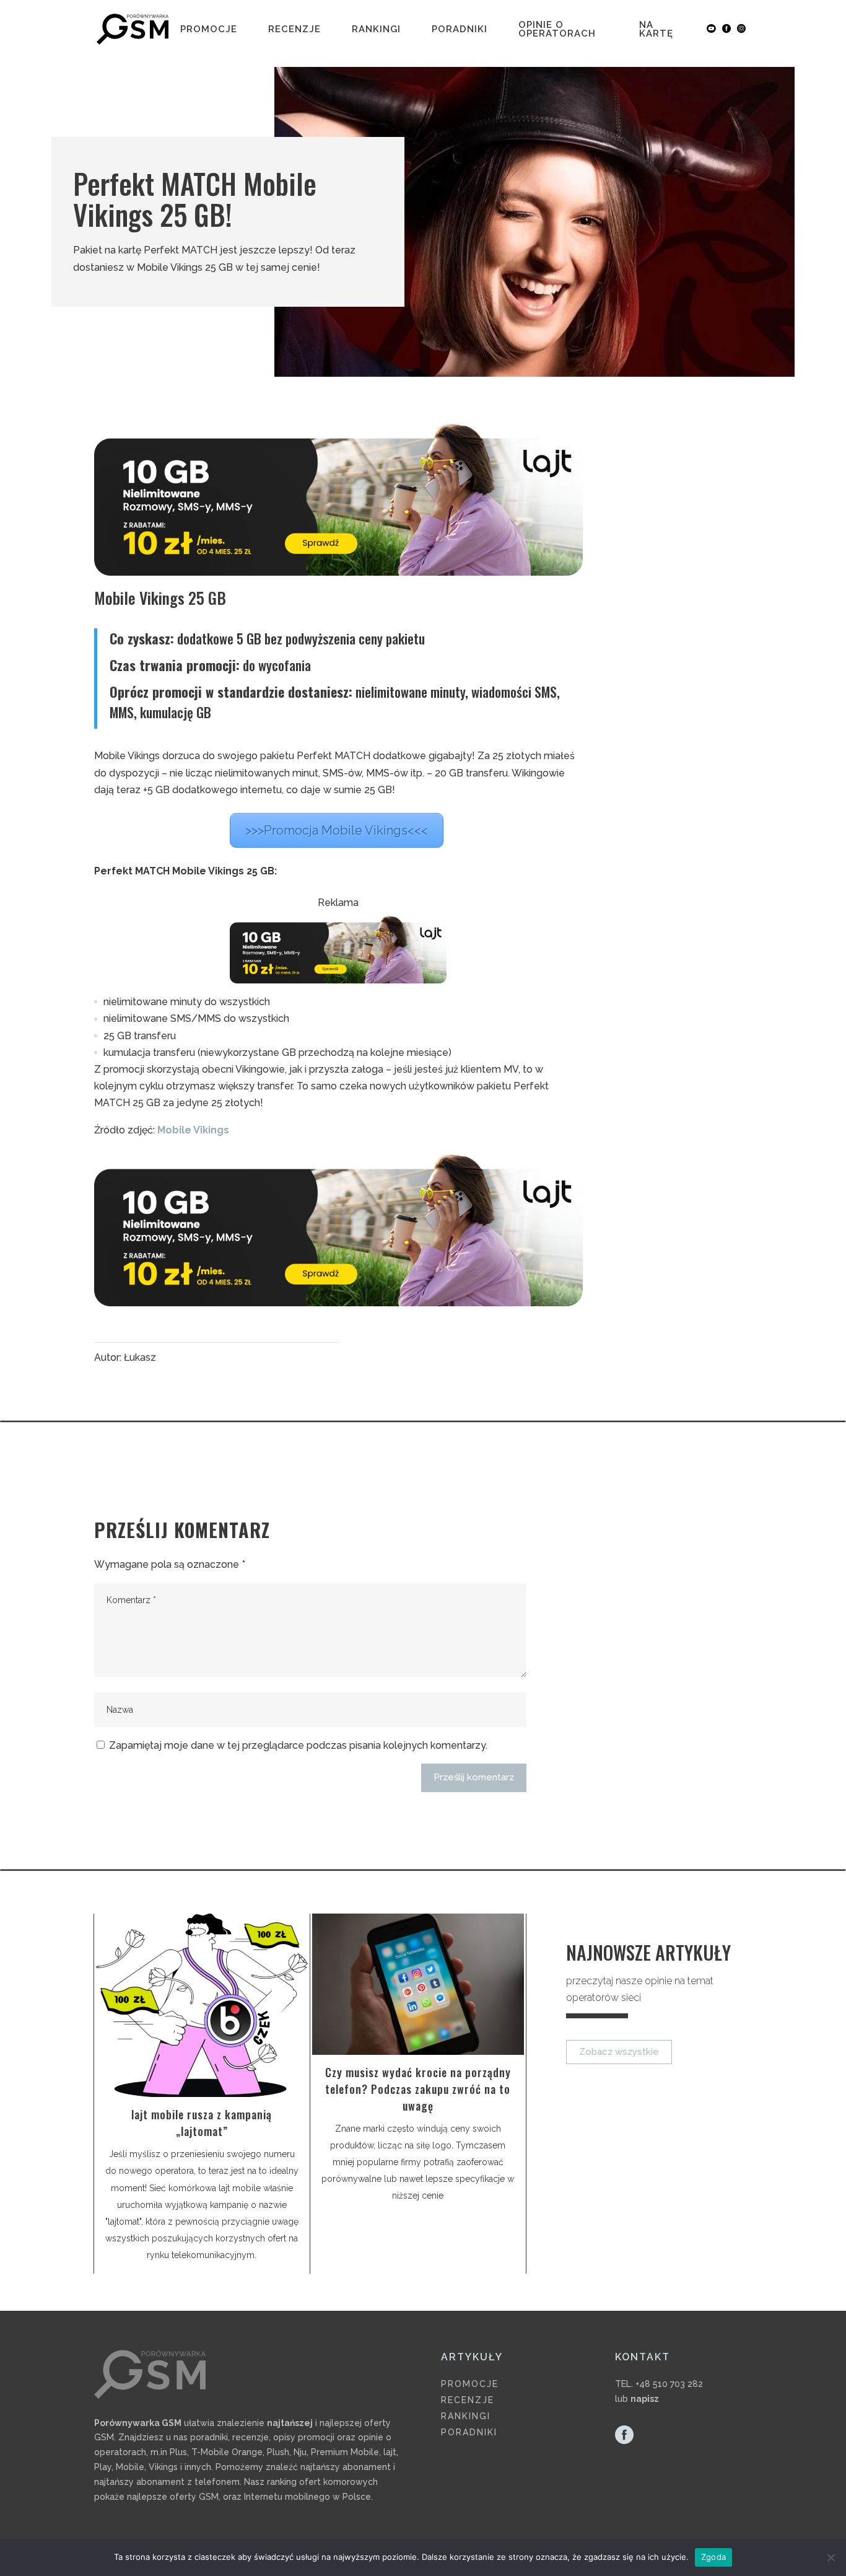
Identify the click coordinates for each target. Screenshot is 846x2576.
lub (637, 2399)
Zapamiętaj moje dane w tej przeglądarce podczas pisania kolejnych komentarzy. (298, 1745)
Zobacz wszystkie (619, 2052)
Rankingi (376, 30)
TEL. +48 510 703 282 (659, 2384)
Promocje (209, 30)
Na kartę (656, 30)
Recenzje (294, 30)
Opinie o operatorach (557, 30)
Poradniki (460, 30)
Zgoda (713, 2557)
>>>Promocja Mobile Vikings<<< (337, 830)
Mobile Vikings (193, 1130)
